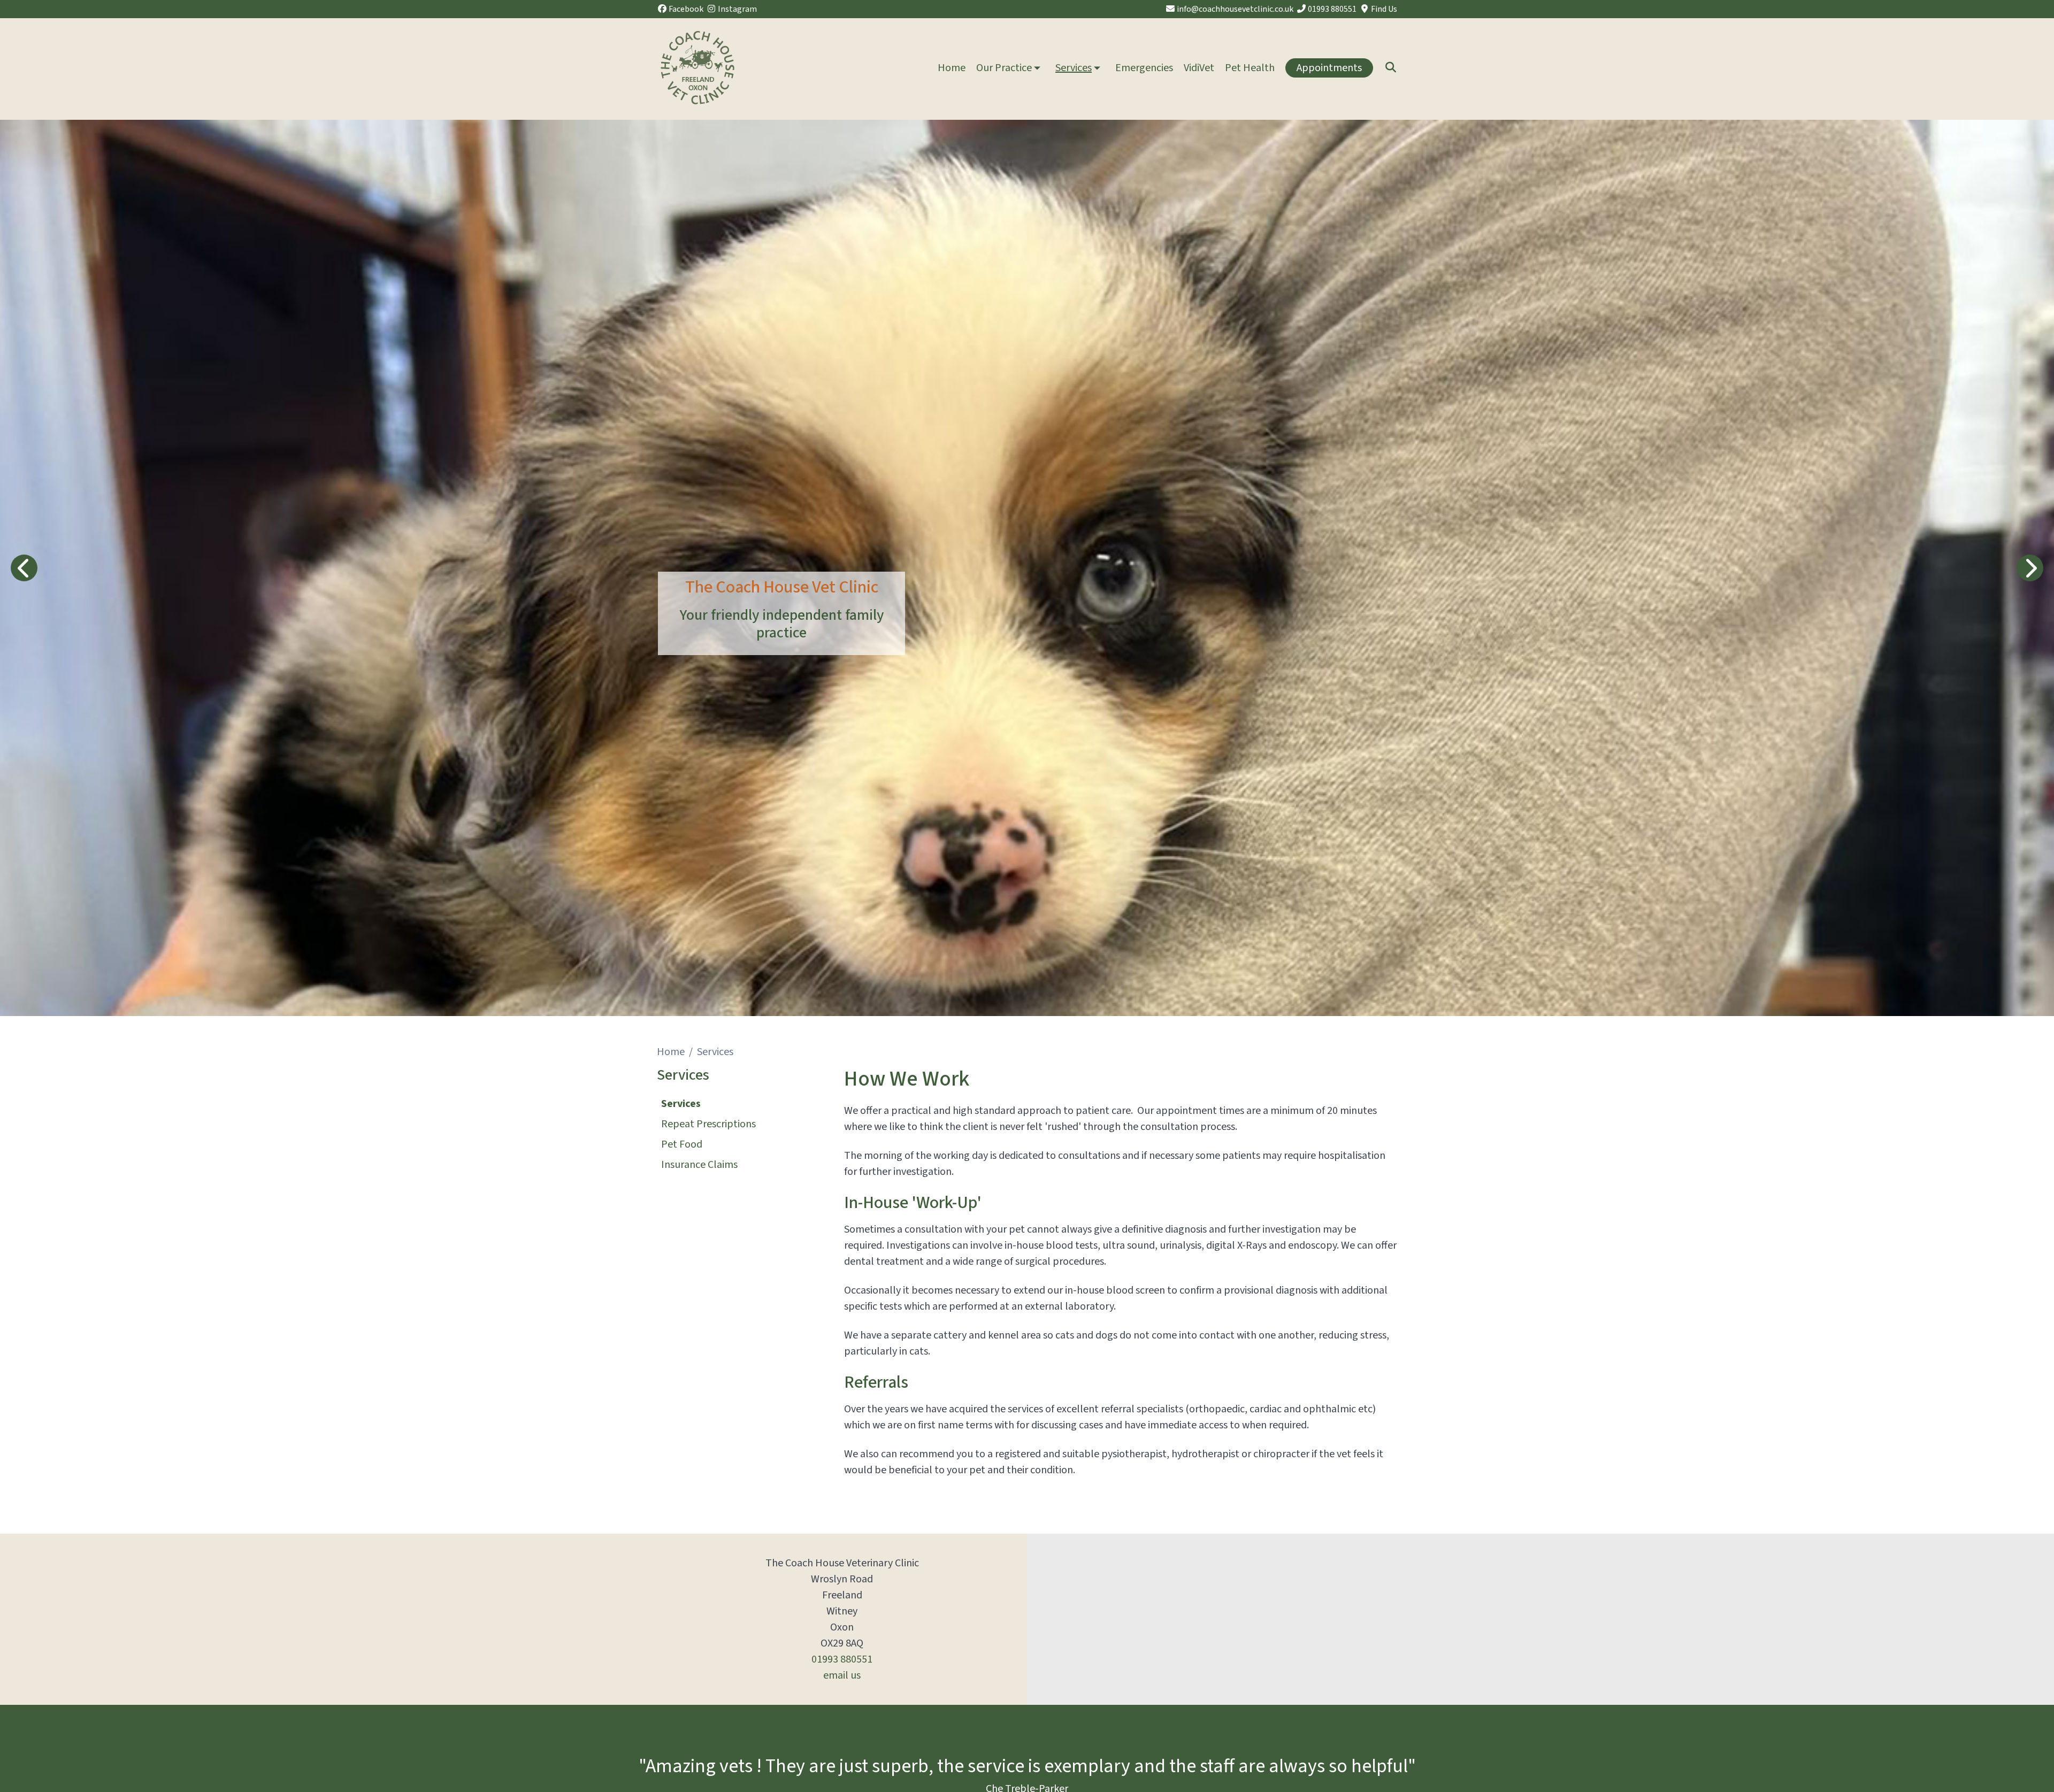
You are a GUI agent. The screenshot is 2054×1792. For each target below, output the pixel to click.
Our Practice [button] (1004, 68)
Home (952, 68)
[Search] (1390, 68)
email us (842, 1675)
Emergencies (1144, 68)
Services (681, 1104)
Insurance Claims (699, 1165)
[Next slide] (2030, 568)
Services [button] (1074, 68)
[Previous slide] (24, 568)
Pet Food (682, 1144)
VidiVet (1199, 68)
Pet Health (1250, 68)
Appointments (1329, 68)
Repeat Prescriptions (708, 1124)
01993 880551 (842, 1659)
